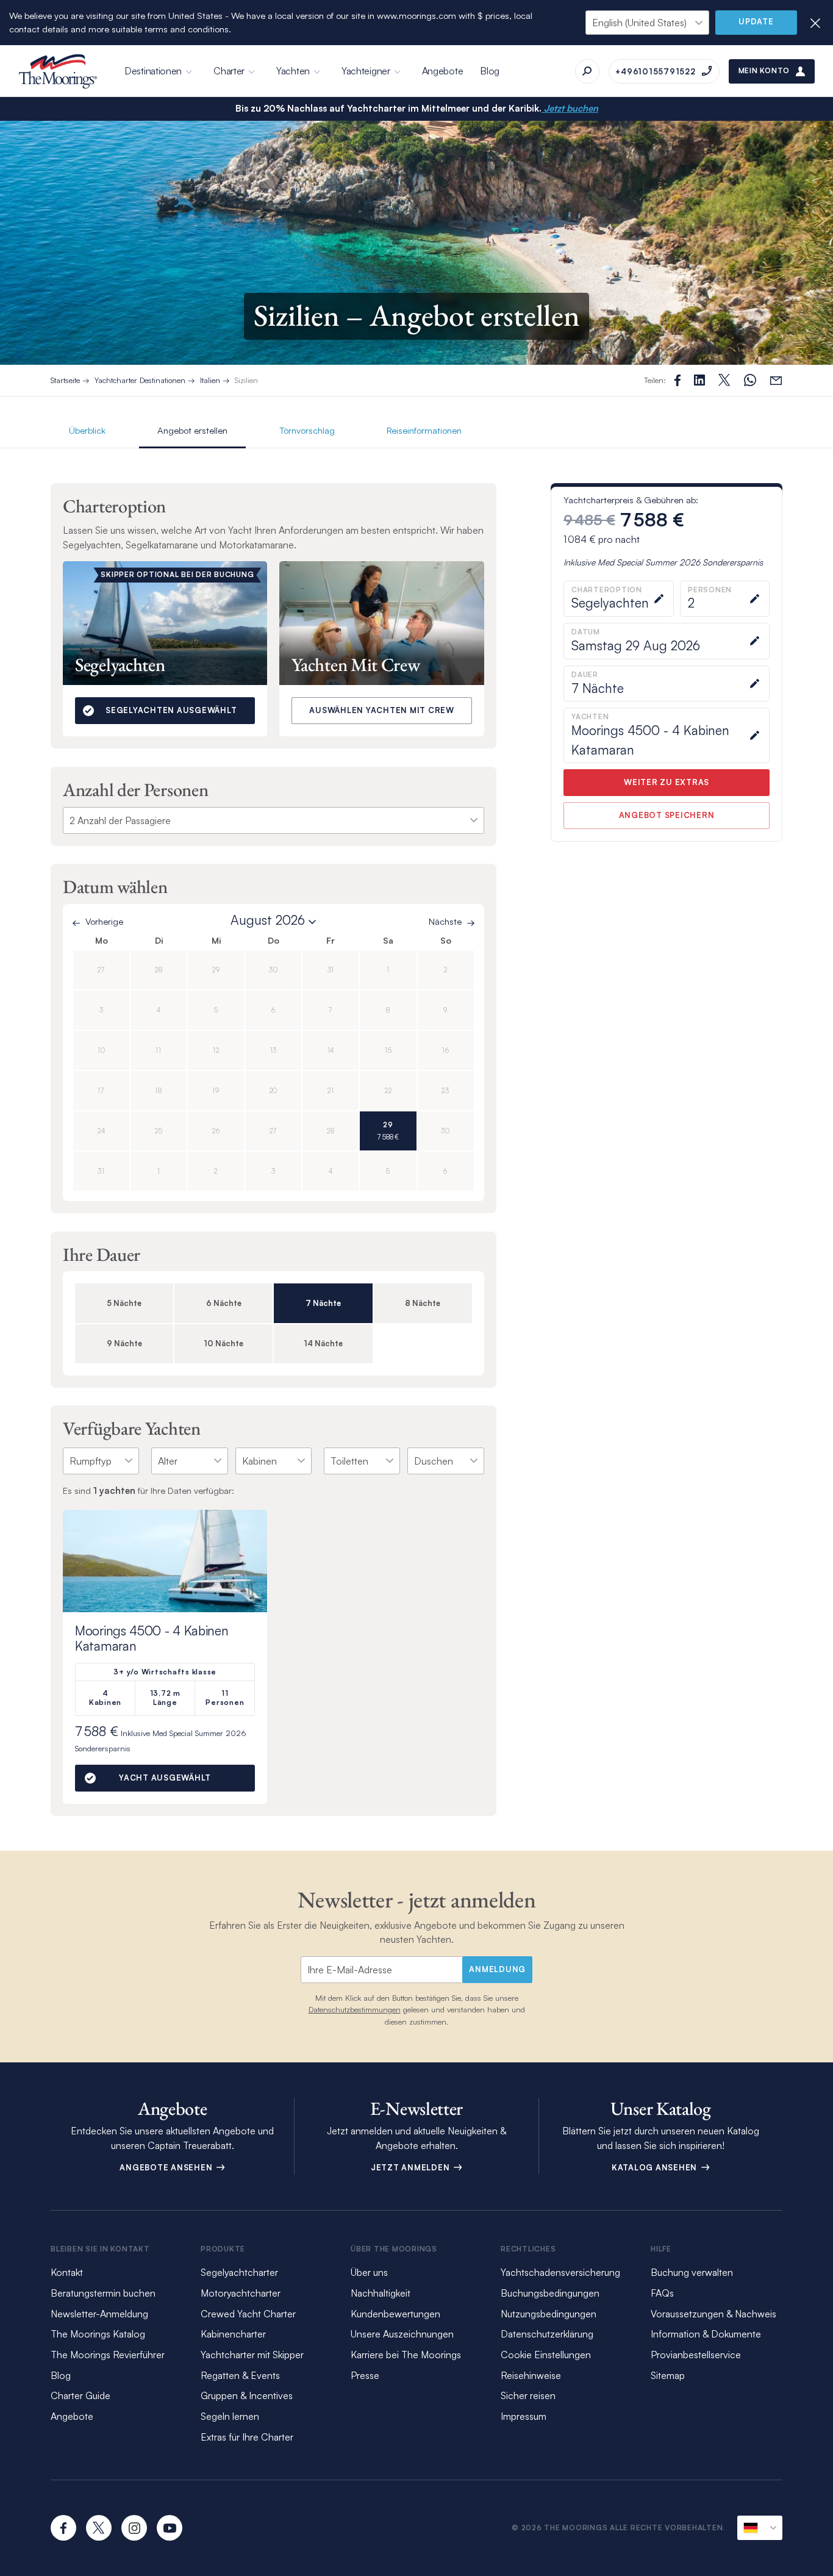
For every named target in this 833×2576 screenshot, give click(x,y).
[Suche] (587, 71)
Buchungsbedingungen (550, 2293)
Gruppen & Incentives (247, 2395)
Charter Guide (80, 2395)
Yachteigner (366, 71)
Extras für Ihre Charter (247, 2437)
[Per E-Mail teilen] (776, 380)
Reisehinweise (531, 2375)
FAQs (662, 2293)
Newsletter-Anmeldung (99, 2314)
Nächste (445, 922)
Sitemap (668, 2375)
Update (756, 21)
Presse (365, 2375)
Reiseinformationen (424, 430)
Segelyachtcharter (239, 2272)
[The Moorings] (58, 71)
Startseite (65, 380)
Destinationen (153, 71)
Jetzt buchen (570, 108)
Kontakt (67, 2272)
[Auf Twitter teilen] (699, 380)
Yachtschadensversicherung (560, 2272)
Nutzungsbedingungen (549, 2314)
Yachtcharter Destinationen (140, 380)
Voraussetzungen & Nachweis (713, 2314)
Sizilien (246, 380)
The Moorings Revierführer (108, 2355)
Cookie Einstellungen (546, 2355)
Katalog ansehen (656, 2167)
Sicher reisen (528, 2395)
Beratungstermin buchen (103, 2293)
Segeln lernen (230, 2416)
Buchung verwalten (692, 2272)
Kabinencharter (233, 2334)
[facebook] (63, 2528)
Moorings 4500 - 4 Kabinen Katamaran (152, 1638)
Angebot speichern (667, 816)
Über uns (369, 2272)
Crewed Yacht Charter (248, 2314)
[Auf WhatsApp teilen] (750, 380)
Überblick (87, 430)
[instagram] (134, 2528)
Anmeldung (497, 1969)
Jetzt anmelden (411, 2167)
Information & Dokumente (706, 2334)
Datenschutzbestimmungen (355, 2009)
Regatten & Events (240, 2375)
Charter (229, 71)
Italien (210, 380)
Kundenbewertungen (395, 2314)
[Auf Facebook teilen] (677, 380)
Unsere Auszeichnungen (402, 2334)
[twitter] (99, 2528)
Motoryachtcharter (241, 2293)
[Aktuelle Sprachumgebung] (760, 2528)
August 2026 (268, 920)
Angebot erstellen (192, 430)
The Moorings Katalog (98, 2334)
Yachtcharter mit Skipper (252, 2355)
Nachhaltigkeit (381, 2293)
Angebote (443, 71)
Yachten (293, 71)
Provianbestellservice (696, 2355)
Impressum (524, 2416)
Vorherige (104, 922)
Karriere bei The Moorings (406, 2355)
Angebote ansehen (167, 2167)
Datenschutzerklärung (547, 2334)
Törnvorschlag (307, 430)
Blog (490, 71)
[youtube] (170, 2528)
